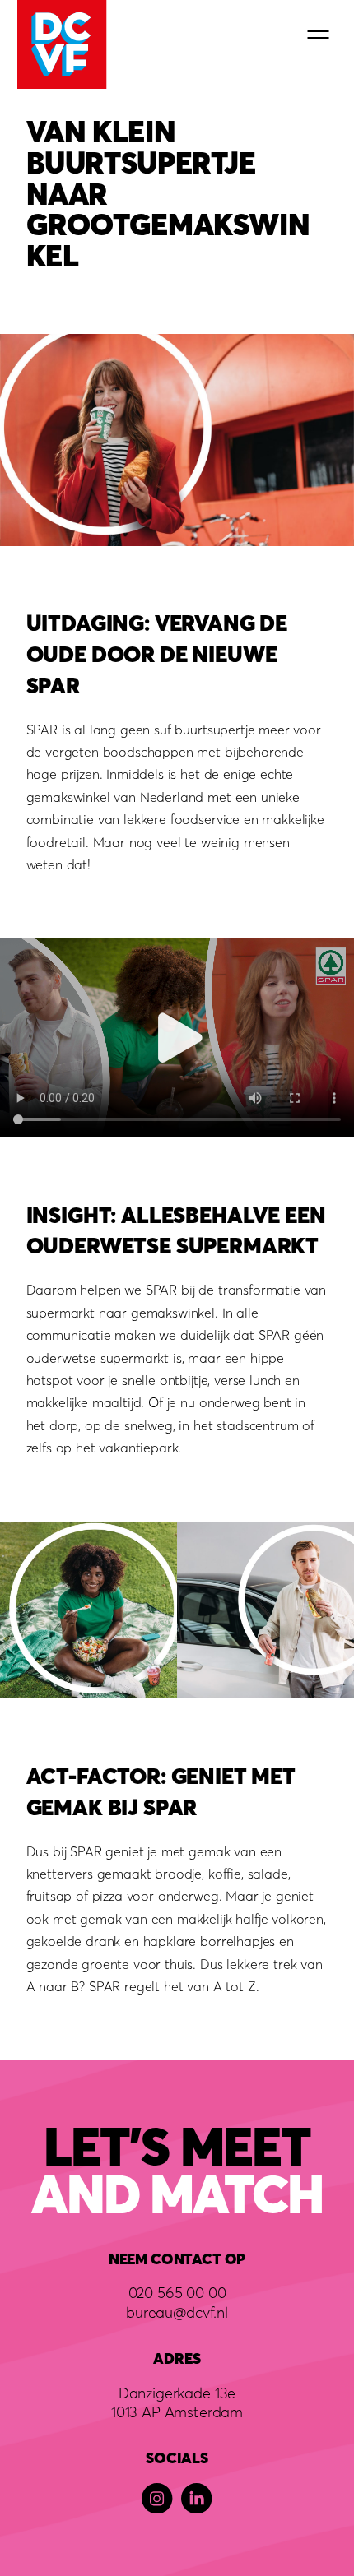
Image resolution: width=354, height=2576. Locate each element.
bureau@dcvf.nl (177, 2312)
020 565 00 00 (177, 2292)
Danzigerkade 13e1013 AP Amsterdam (177, 2402)
